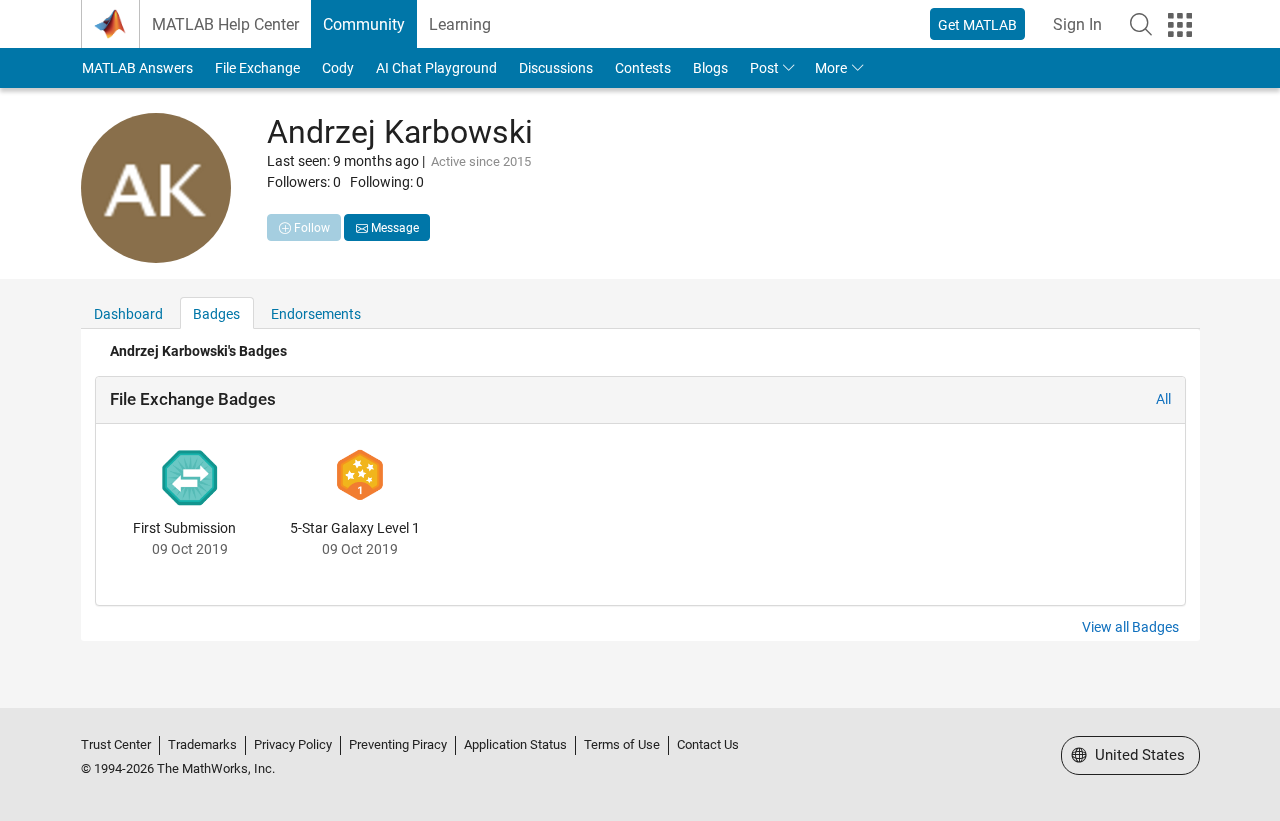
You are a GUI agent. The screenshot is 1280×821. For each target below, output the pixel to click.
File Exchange (257, 68)
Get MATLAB (977, 25)
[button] (1141, 24)
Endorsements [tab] (316, 314)
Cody (338, 68)
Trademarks (202, 744)
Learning (460, 24)
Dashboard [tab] (128, 314)
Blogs (710, 68)
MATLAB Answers (137, 68)
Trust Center (116, 744)
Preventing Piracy (398, 744)
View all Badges (1130, 627)
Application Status (515, 744)
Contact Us (708, 744)
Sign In (1077, 24)
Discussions (556, 68)
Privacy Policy (293, 744)
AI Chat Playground (436, 68)
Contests (643, 68)
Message (393, 228)
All (1163, 399)
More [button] (831, 68)
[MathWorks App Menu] (1180, 25)
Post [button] (764, 68)
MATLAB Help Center (225, 24)
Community (364, 24)
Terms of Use (622, 744)
